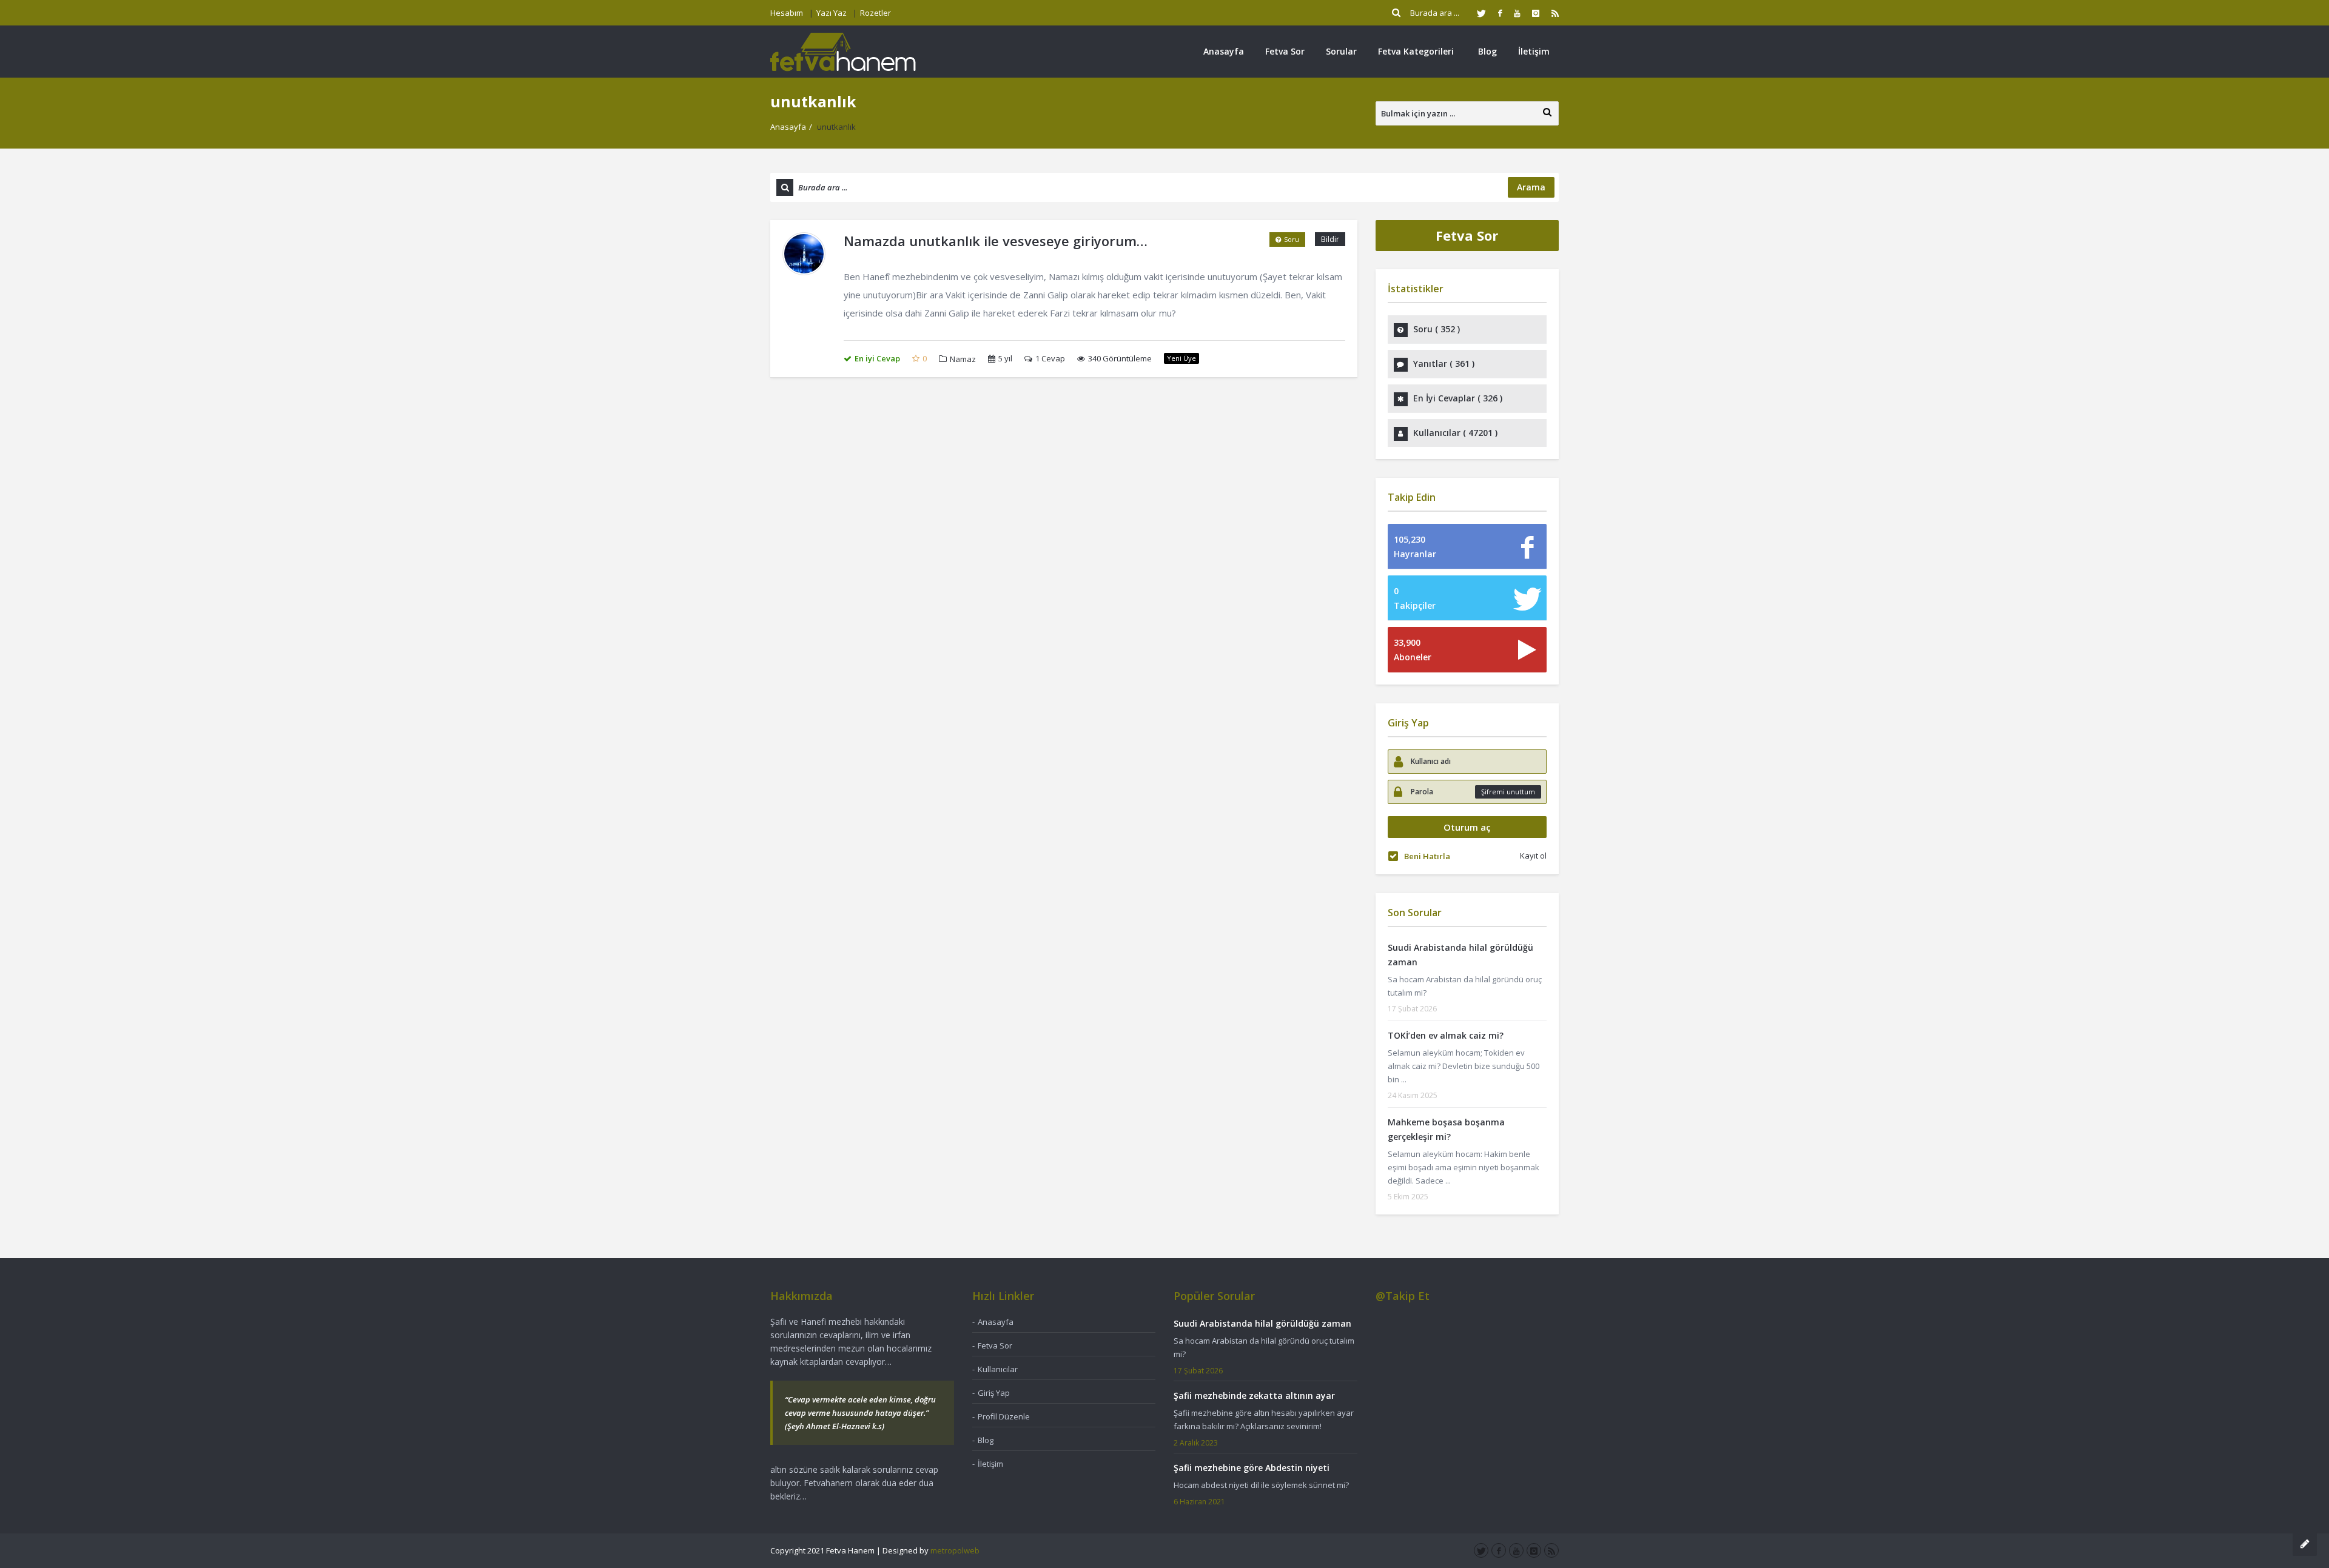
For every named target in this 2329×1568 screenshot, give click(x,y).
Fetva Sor (1285, 51)
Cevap (1050, 358)
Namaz (963, 359)
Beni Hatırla (1427, 856)
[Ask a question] (2305, 1544)
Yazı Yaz (832, 13)
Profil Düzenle (1004, 1416)
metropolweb (955, 1550)
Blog (1487, 51)
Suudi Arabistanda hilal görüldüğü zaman (1262, 1323)
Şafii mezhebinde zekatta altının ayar (1254, 1395)
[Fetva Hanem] (843, 51)
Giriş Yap (994, 1393)
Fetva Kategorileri (1416, 51)
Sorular (1341, 51)
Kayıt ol (1533, 856)
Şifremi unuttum (1508, 792)
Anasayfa (1224, 51)
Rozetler (875, 13)
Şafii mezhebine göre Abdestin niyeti (1252, 1468)
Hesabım (787, 13)
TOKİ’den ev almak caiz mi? (1446, 1035)
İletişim (1534, 51)
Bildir (1330, 239)
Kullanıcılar (998, 1369)
